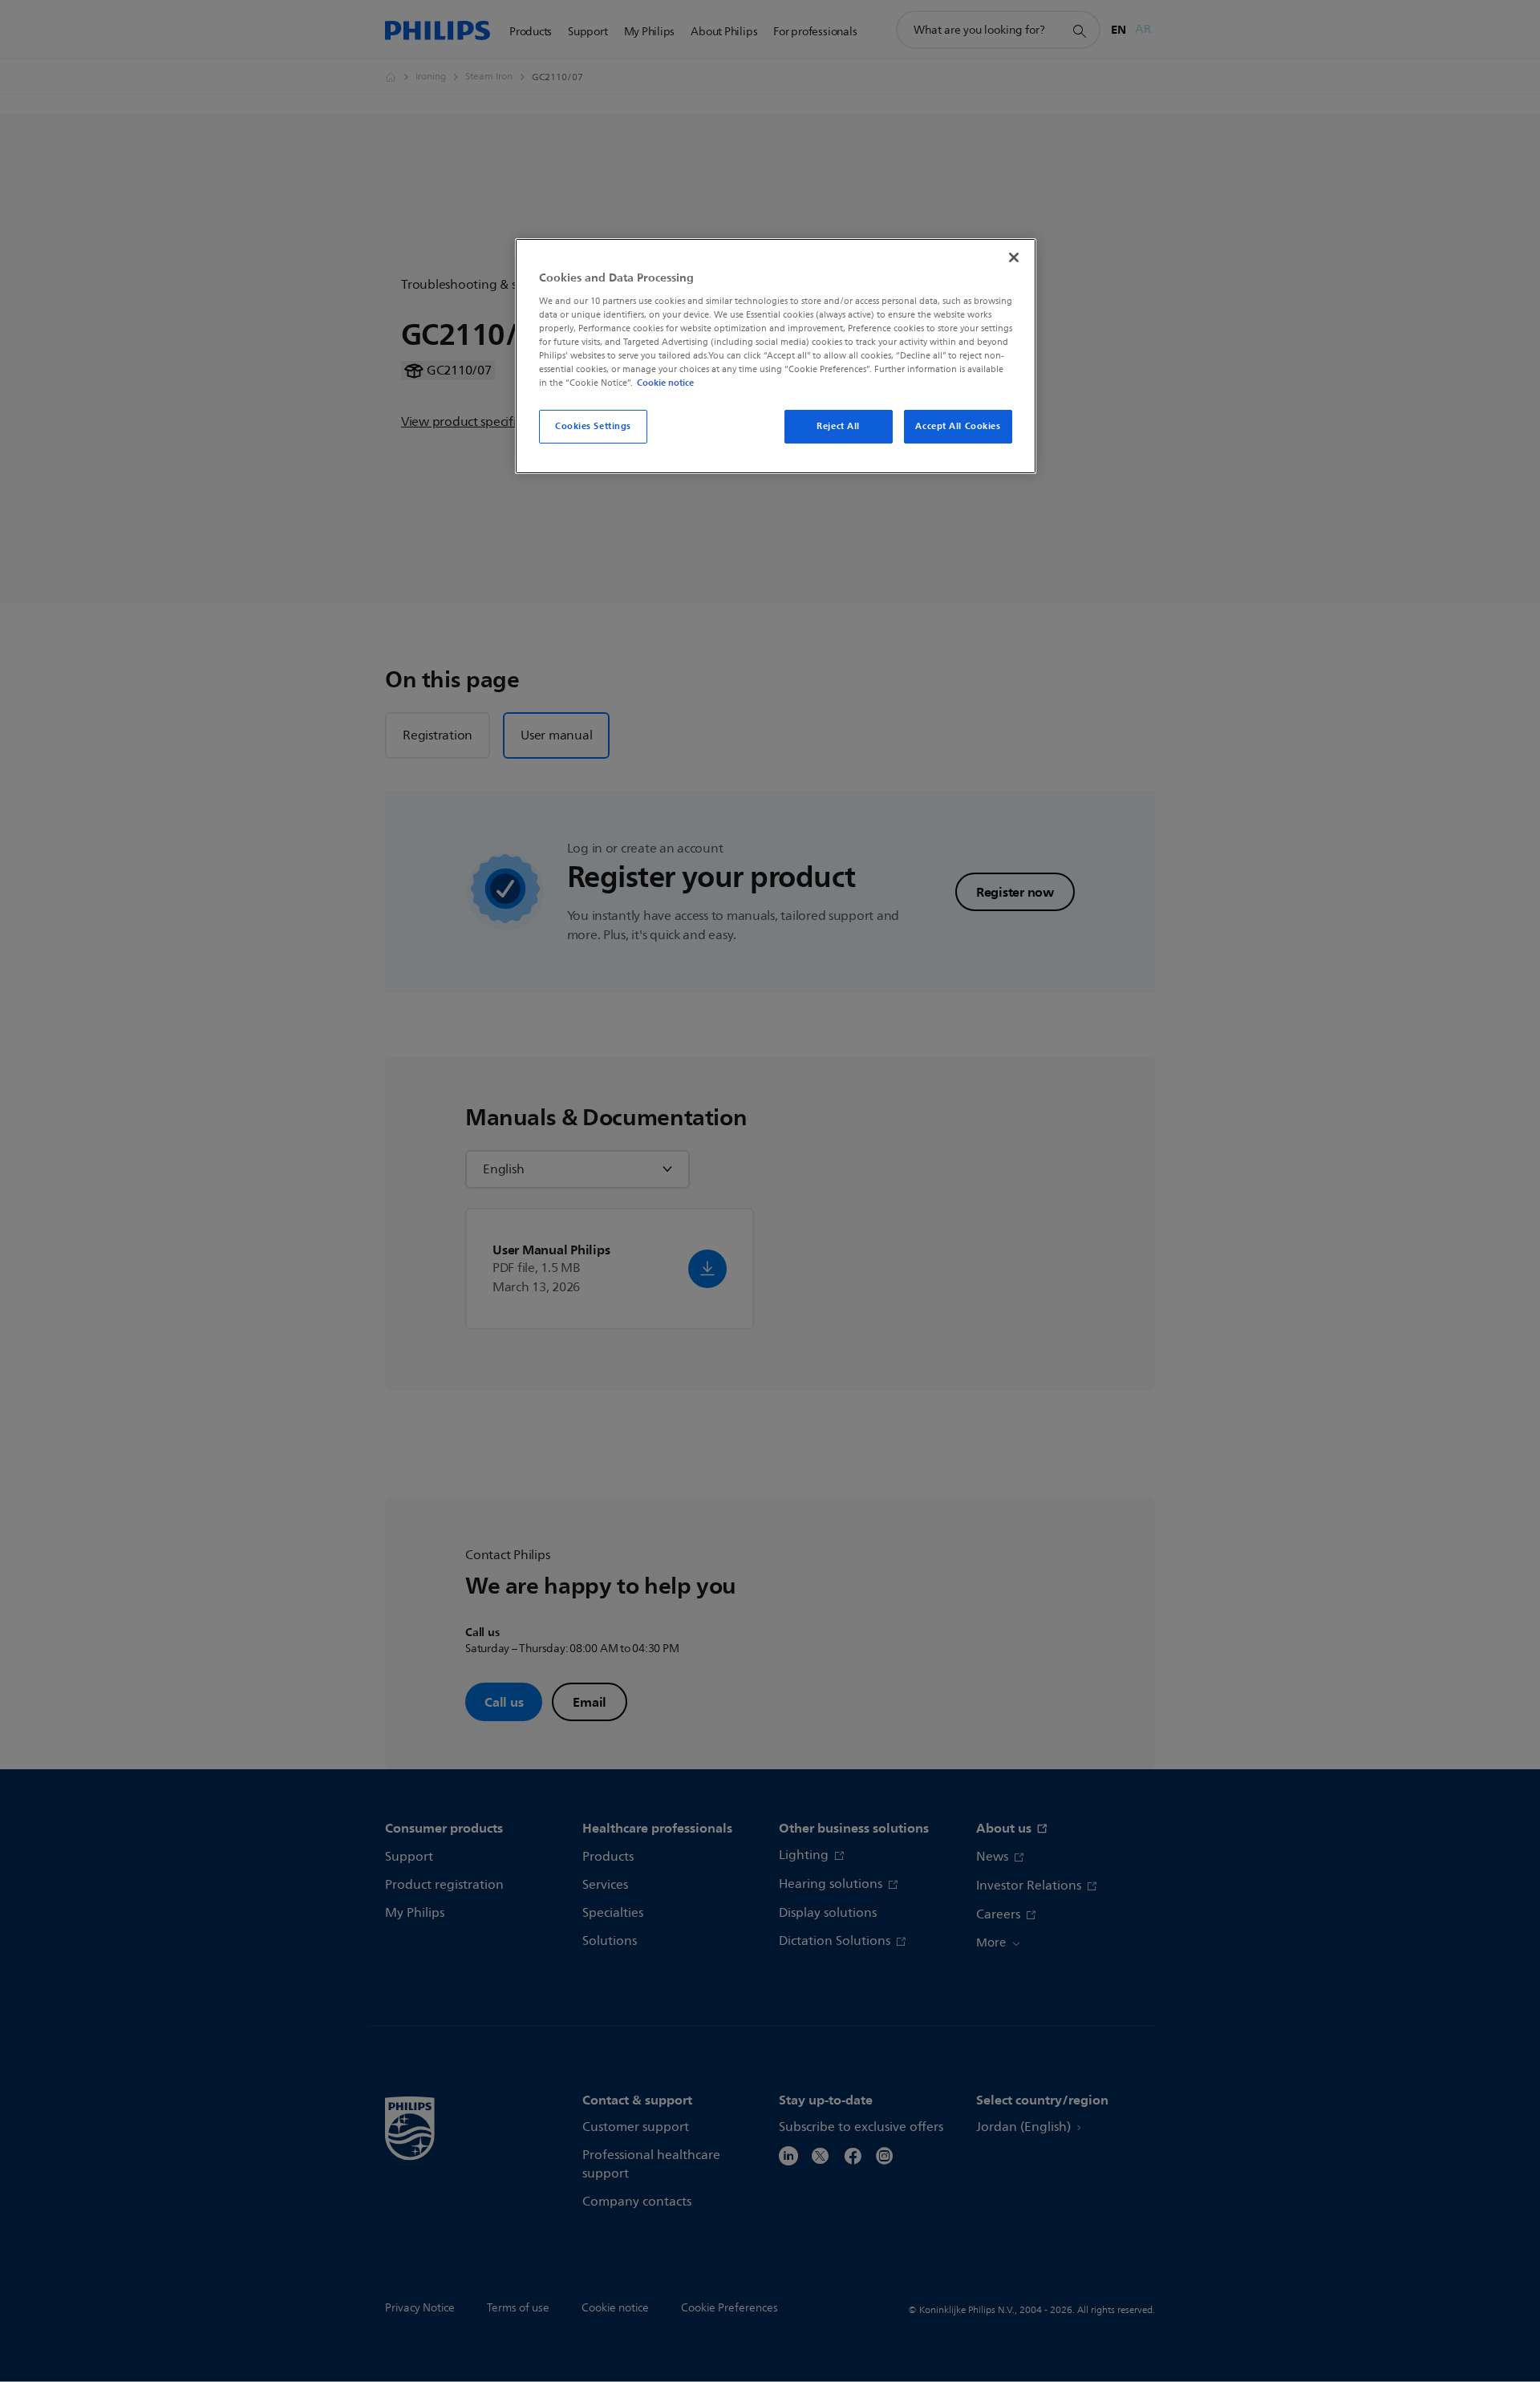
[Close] (1014, 257)
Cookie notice (665, 383)
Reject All (838, 426)
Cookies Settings (593, 426)
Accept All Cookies (958, 426)
